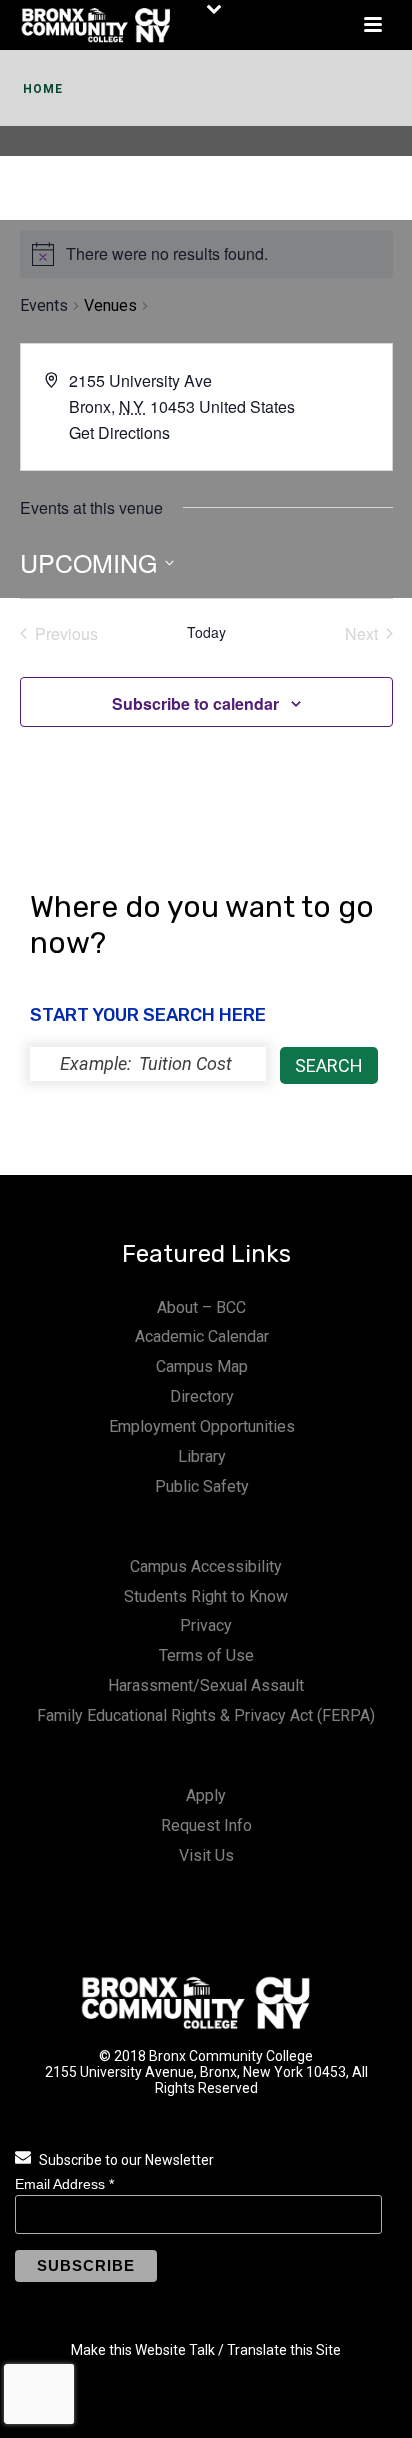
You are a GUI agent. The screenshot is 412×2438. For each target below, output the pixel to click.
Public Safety (202, 1486)
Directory (202, 1396)
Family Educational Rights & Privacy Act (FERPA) (206, 1715)
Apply (206, 1795)
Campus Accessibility (206, 1566)
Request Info (206, 1825)
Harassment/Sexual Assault (206, 1685)
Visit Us (206, 1855)
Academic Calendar (202, 1336)
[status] (148, 1064)
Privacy (206, 1625)
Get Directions (119, 432)
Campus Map (202, 1366)
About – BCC (201, 1307)
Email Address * (64, 2184)
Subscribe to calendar (195, 703)
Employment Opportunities (202, 1426)
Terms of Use (206, 1655)
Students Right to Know (206, 1596)
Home (43, 89)
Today (206, 632)
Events (44, 305)
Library (202, 1456)
